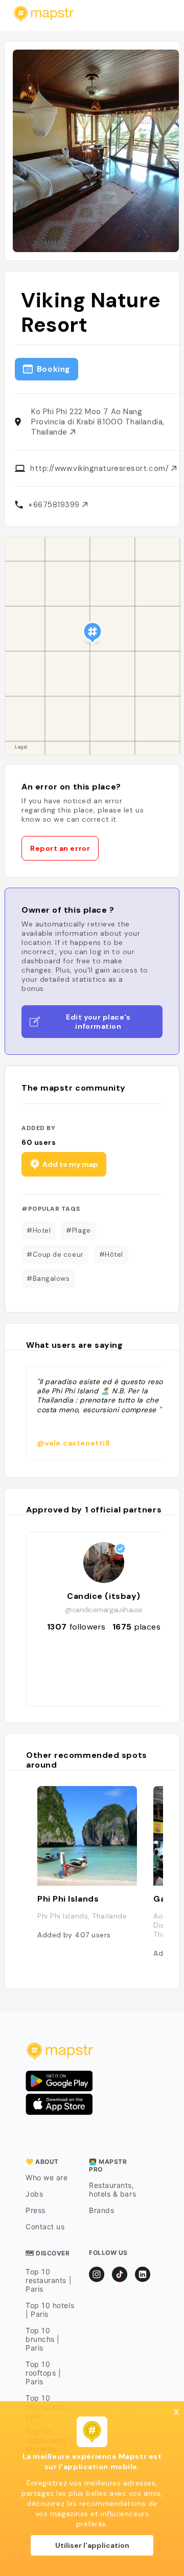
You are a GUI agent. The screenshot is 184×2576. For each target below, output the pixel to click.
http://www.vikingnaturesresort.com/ (101, 468)
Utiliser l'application (92, 2545)
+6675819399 (55, 505)
